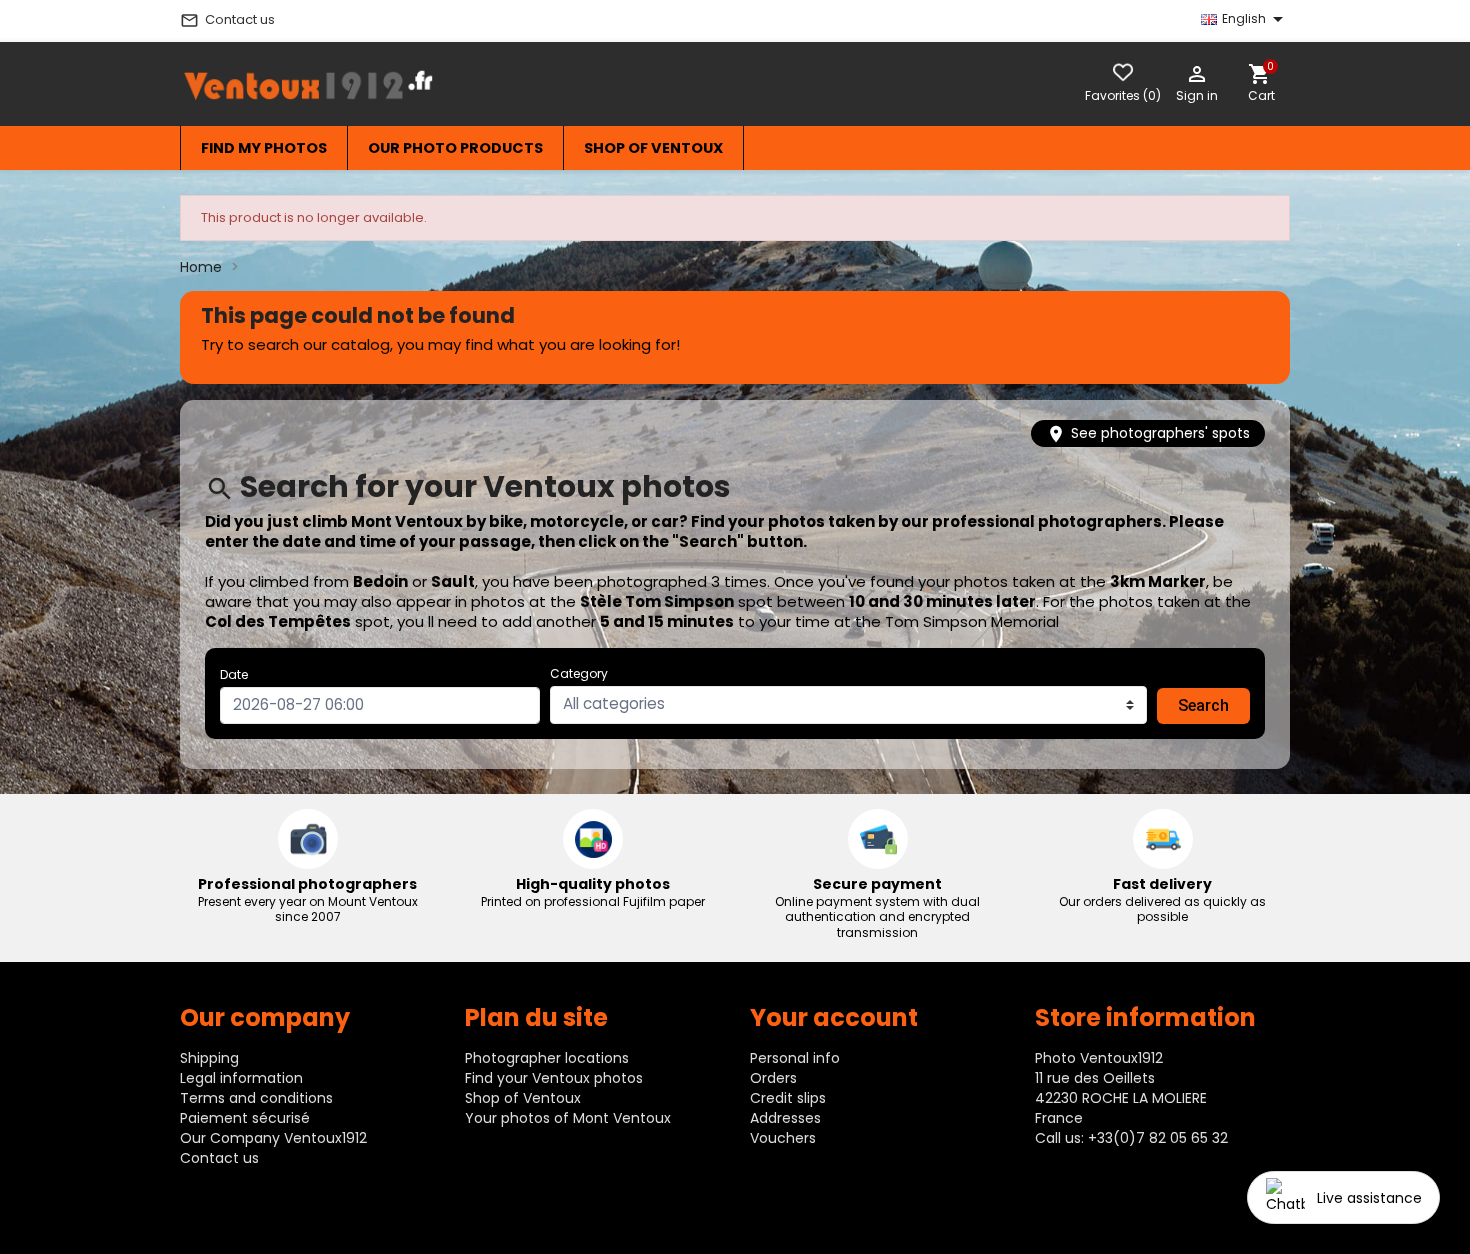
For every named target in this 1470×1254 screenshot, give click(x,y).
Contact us (227, 20)
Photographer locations (547, 1058)
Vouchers (783, 1138)
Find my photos (264, 148)
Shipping (209, 1058)
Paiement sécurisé (245, 1118)
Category (579, 673)
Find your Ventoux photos (554, 1078)
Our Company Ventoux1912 (273, 1138)
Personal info (795, 1058)
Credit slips (788, 1098)
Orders (773, 1078)
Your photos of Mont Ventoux (568, 1118)
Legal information (241, 1078)
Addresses (785, 1118)
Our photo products (455, 148)
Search (1203, 705)
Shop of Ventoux (653, 148)
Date (234, 674)
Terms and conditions (256, 1098)
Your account (834, 1017)
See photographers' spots (1148, 433)
